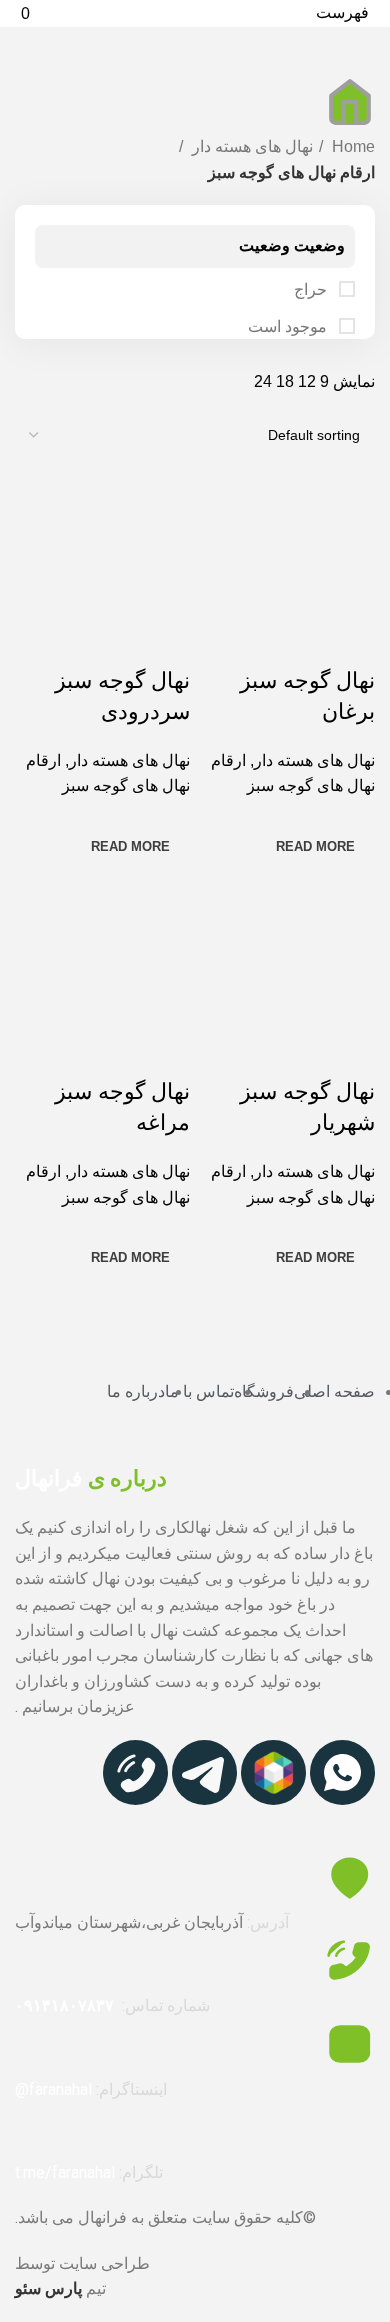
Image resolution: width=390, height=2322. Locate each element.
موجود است (289, 326)
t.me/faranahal (65, 2172)
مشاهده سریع (350, 641)
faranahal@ (53, 2089)
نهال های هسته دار (250, 146)
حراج (312, 289)
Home (351, 146)
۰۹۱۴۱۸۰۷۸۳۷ (64, 2005)
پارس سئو (48, 2288)
